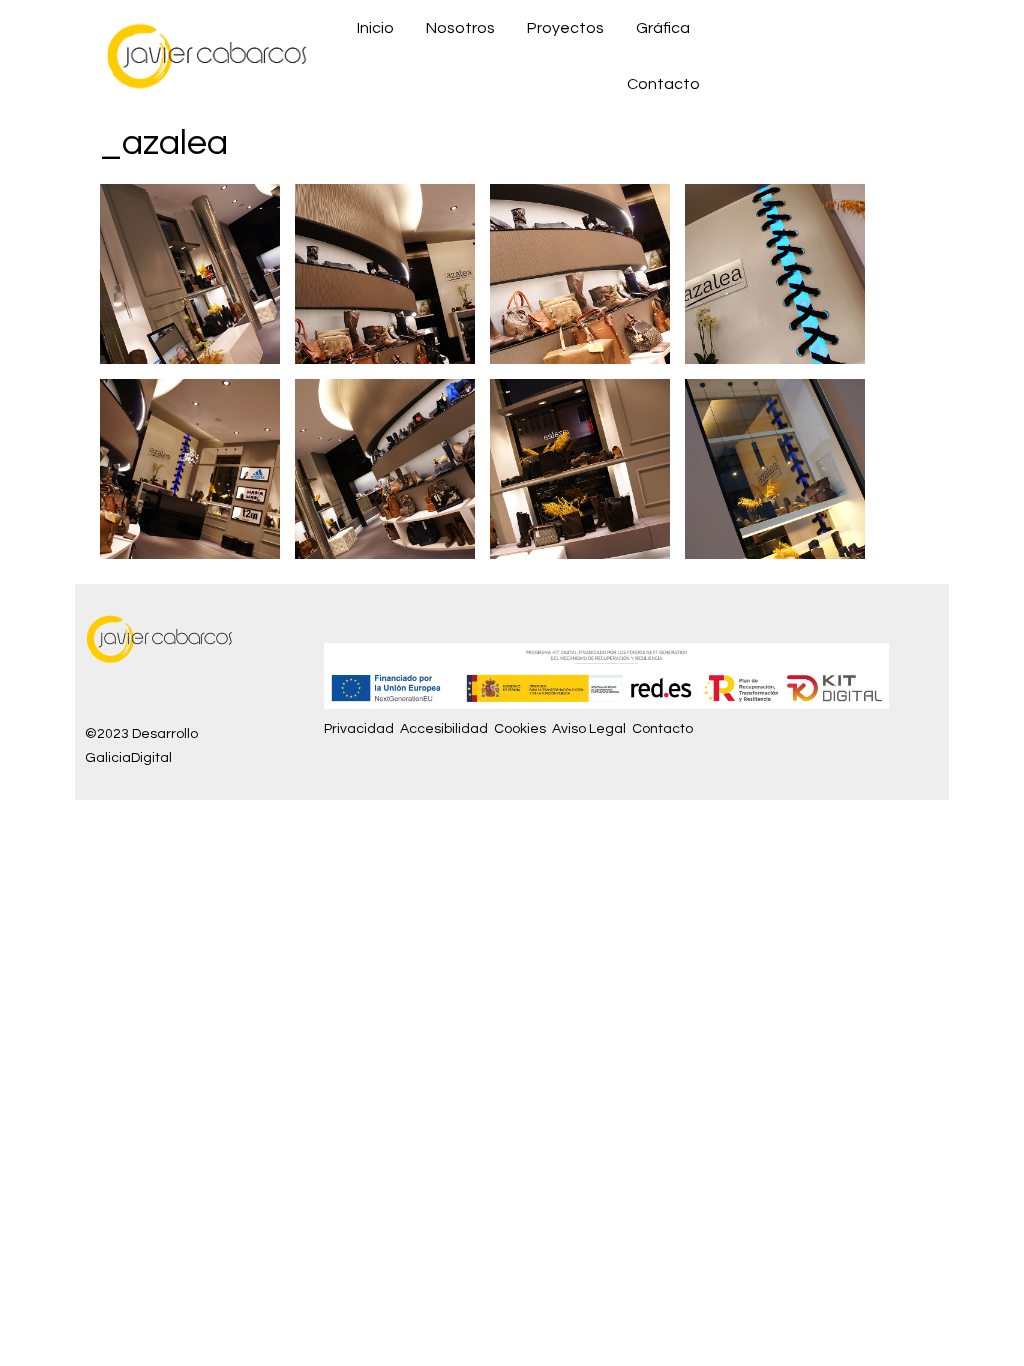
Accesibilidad (444, 729)
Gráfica (663, 28)
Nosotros (460, 28)
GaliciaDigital (128, 758)
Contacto (663, 84)
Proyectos (565, 28)
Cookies (520, 729)
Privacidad (359, 729)
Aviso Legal (589, 729)
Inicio (375, 28)
